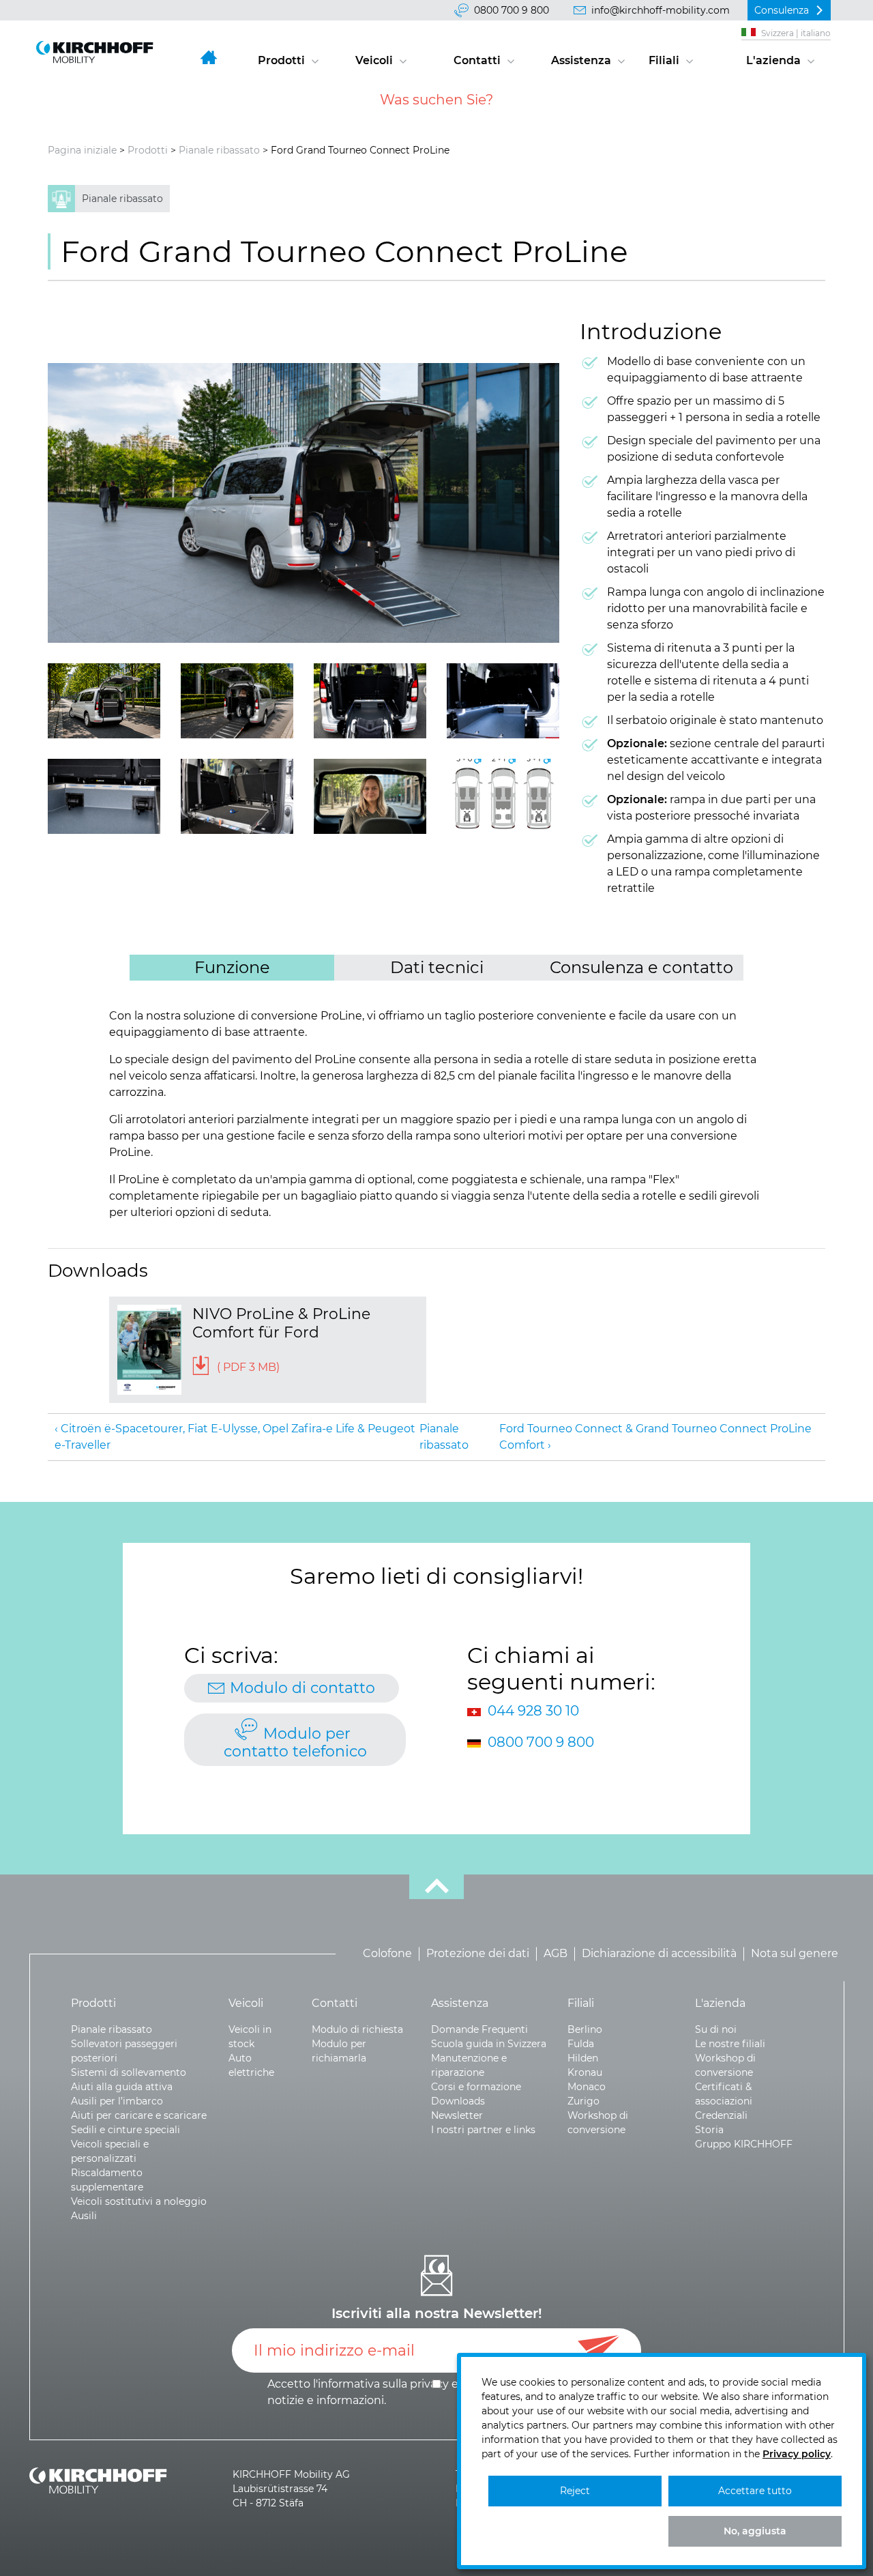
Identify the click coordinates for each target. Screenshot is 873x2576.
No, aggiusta (755, 2531)
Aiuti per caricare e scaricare (139, 2115)
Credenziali (721, 2115)
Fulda (581, 2044)
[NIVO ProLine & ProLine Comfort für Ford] (149, 1350)
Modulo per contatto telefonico (295, 1742)
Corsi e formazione (476, 2087)
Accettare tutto (755, 2491)
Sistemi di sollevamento (129, 2072)
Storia (709, 2130)
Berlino (585, 2029)
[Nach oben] (436, 1887)
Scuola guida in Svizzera (489, 2044)
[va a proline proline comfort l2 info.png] (503, 796)
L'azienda (773, 60)
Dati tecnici (437, 967)
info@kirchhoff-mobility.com (661, 10)
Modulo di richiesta (357, 2029)
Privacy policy (797, 2454)
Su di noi (716, 2029)
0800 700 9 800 (512, 10)
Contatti (477, 60)
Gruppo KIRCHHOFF (744, 2144)
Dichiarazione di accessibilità (659, 1954)
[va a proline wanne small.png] (370, 701)
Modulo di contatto (302, 1688)
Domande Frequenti (479, 2029)
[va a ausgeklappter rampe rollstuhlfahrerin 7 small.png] (237, 701)
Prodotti (281, 60)
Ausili (84, 2216)
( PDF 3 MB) (247, 1367)
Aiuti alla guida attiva (122, 2087)
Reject (575, 2491)
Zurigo (583, 2101)
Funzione (232, 967)
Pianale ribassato (219, 150)
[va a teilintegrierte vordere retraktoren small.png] (104, 796)
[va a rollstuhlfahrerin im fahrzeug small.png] (370, 796)
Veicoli (374, 60)
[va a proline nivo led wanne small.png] (503, 701)
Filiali (664, 60)
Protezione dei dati (478, 1954)
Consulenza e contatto (641, 967)
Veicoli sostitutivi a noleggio (139, 2201)
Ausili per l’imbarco (117, 2101)
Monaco (587, 2087)
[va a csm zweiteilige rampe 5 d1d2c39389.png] (104, 701)
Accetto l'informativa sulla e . (424, 2392)
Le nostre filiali (730, 2044)
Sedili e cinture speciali (125, 2130)
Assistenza (581, 60)
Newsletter (457, 2115)
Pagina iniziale (82, 150)
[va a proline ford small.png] (304, 503)
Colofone (387, 1954)
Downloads (458, 2101)
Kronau (585, 2072)
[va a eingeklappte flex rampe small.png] (237, 796)
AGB (556, 1954)
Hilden (583, 2058)
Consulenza (782, 10)
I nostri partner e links (483, 2130)
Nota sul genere (795, 1954)
